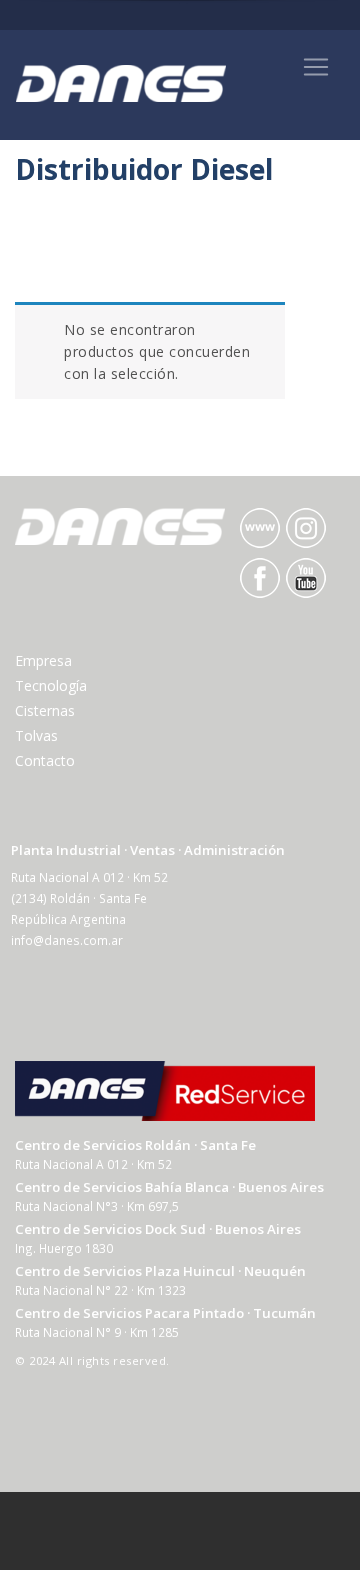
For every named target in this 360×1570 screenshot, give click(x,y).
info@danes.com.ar (67, 940)
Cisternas (45, 710)
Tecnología (51, 685)
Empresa (43, 660)
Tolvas (36, 735)
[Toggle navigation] (316, 67)
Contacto (45, 760)
